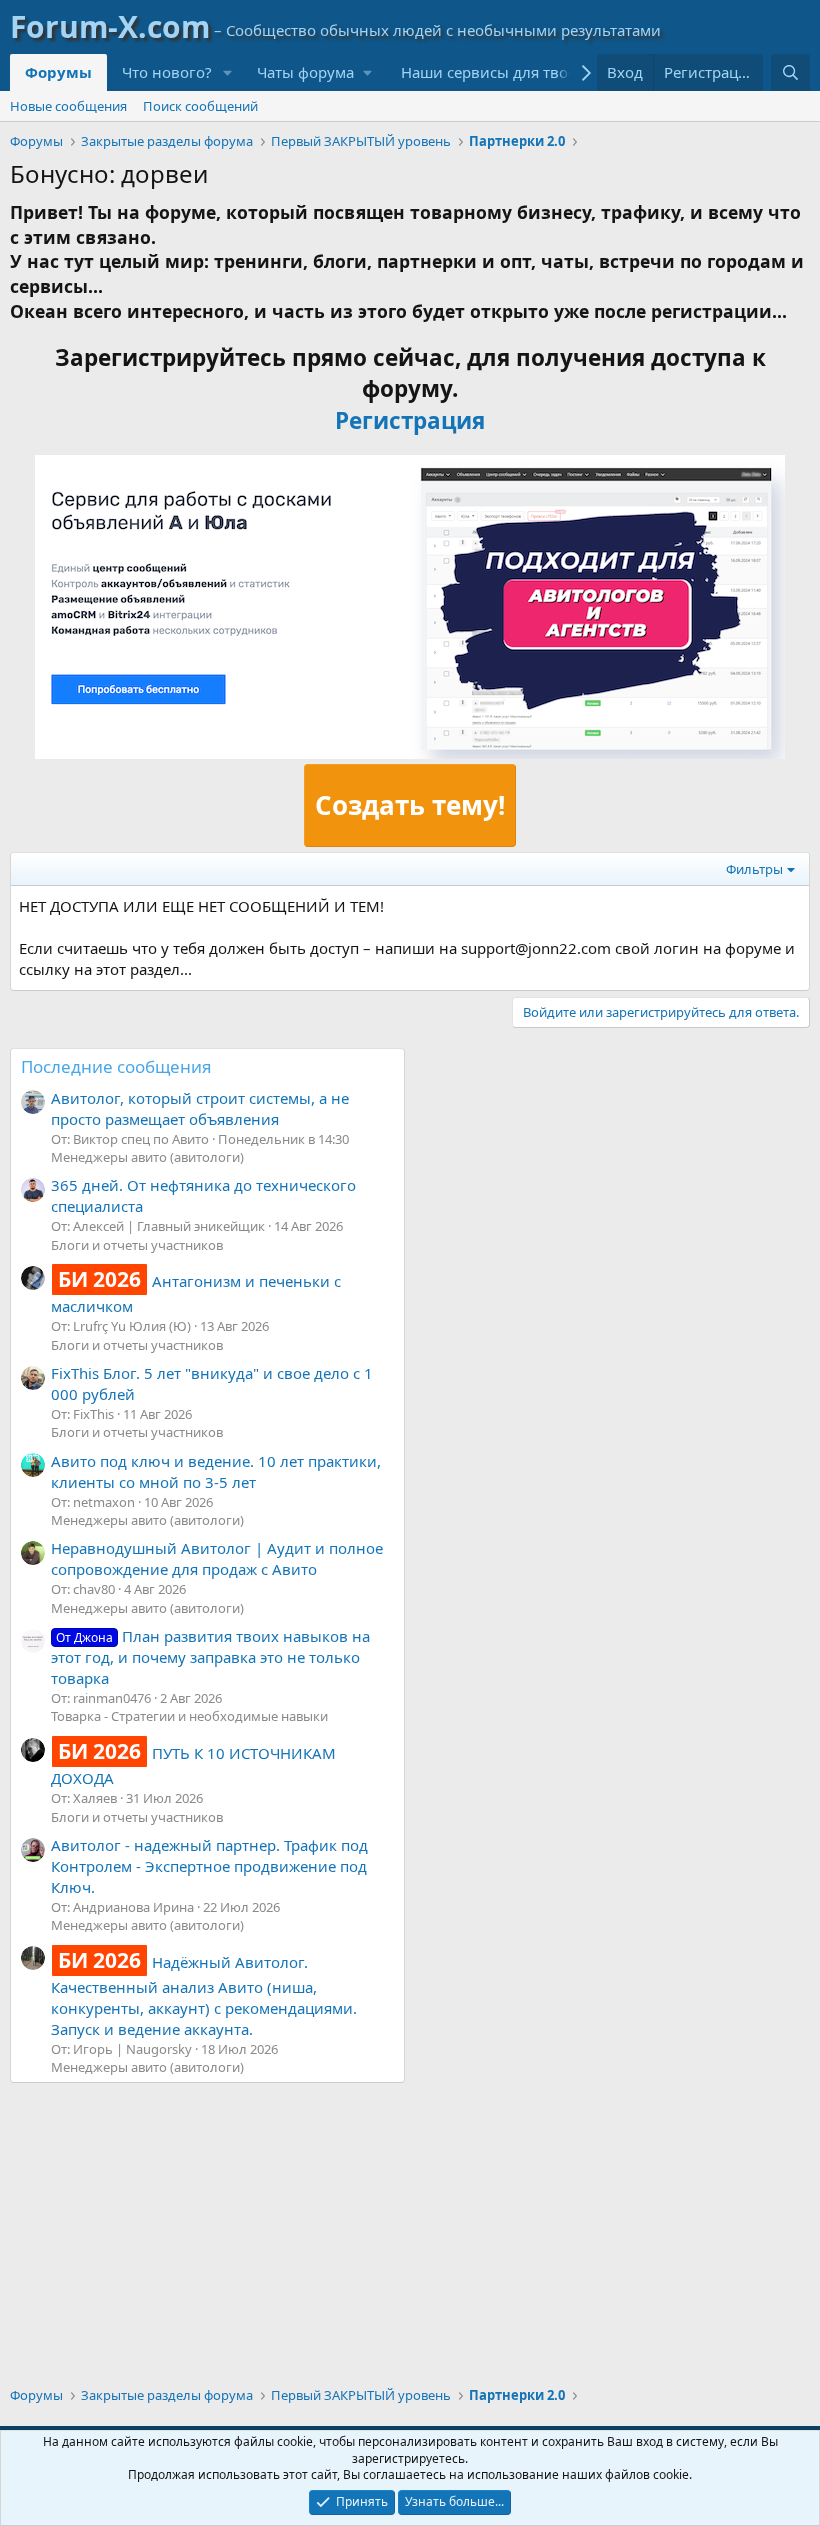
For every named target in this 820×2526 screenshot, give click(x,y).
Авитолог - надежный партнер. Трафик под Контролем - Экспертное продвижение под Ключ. (209, 1866)
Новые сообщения (68, 106)
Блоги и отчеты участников (137, 1245)
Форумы (58, 72)
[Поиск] (790, 72)
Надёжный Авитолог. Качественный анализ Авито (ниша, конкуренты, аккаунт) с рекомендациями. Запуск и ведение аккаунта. (204, 1995)
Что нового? (167, 72)
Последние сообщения (116, 1066)
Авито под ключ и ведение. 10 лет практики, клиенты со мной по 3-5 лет (216, 1471)
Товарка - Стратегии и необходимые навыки (189, 1716)
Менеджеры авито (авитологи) (147, 1157)
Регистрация (410, 420)
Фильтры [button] (754, 869)
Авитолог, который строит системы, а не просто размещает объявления (200, 1108)
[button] (228, 72)
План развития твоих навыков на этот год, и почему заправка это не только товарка (210, 1657)
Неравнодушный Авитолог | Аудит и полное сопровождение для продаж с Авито (217, 1558)
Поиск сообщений (200, 106)
